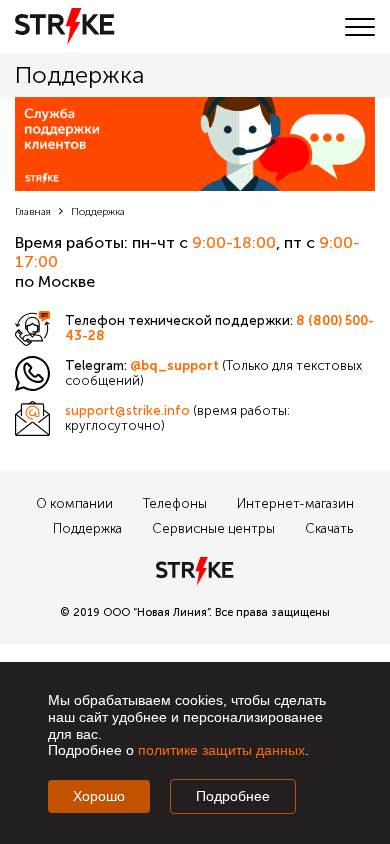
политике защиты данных (221, 750)
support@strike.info (127, 410)
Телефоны (175, 503)
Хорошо (99, 796)
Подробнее (233, 796)
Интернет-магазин (295, 503)
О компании (74, 503)
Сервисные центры (213, 528)
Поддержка (87, 528)
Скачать (329, 528)
